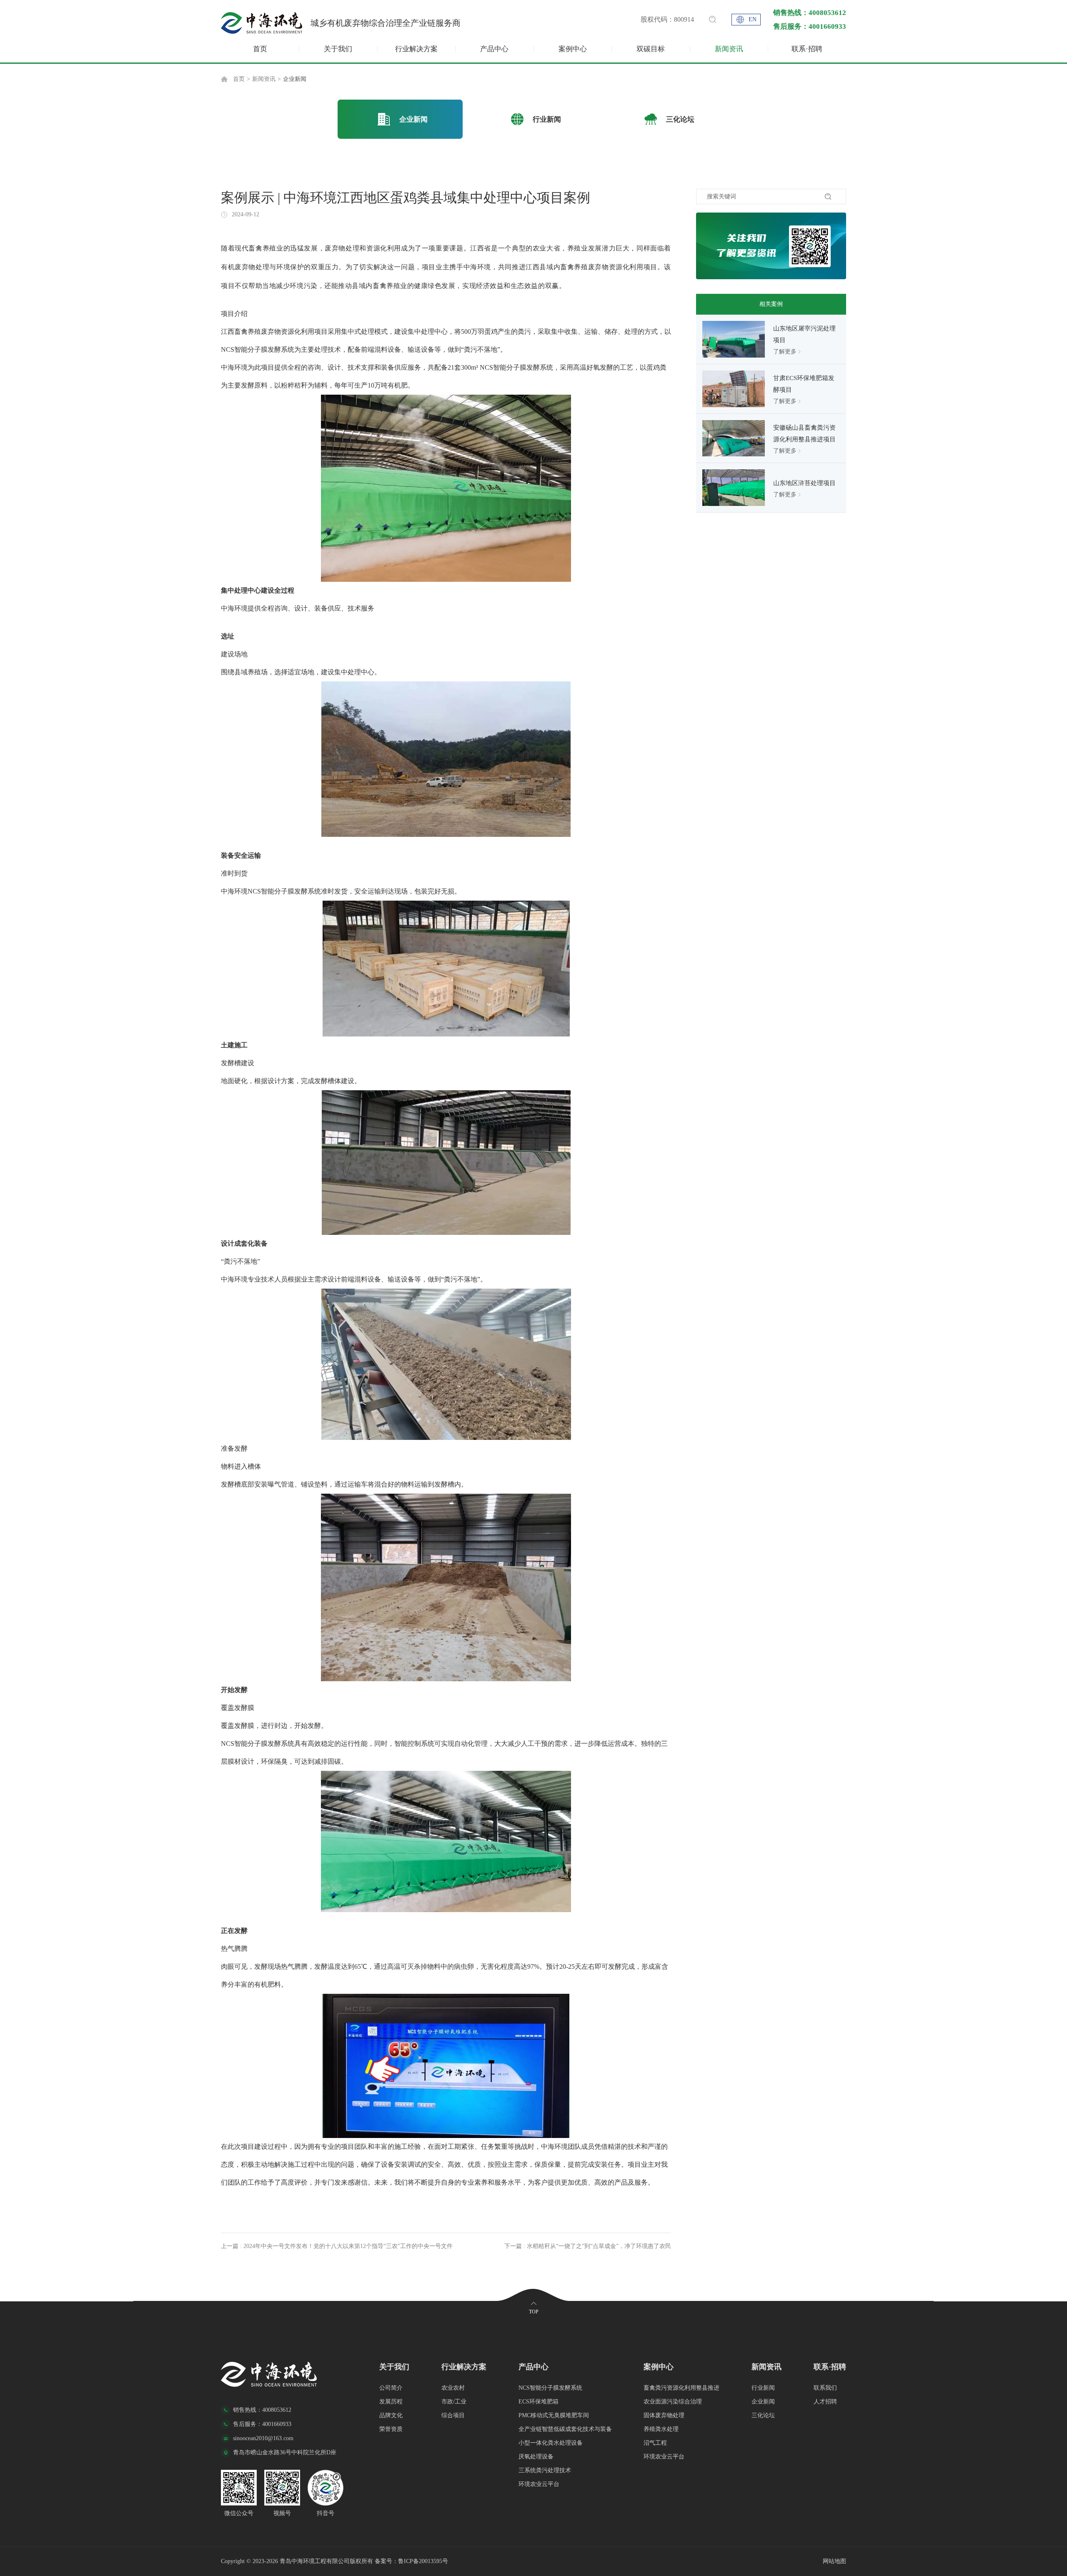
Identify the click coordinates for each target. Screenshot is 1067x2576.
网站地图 (834, 2561)
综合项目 (453, 2415)
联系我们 (825, 2388)
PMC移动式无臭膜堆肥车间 (554, 2415)
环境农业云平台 (539, 2484)
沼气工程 (655, 2443)
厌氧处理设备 (536, 2457)
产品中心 (494, 49)
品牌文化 (391, 2415)
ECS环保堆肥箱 (539, 2402)
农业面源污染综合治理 (673, 2402)
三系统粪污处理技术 (545, 2470)
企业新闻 (295, 79)
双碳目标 (651, 49)
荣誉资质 (391, 2429)
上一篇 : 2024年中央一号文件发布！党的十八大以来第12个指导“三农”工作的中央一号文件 (337, 2246)
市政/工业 (454, 2402)
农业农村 (453, 2388)
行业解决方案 (416, 49)
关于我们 (338, 49)
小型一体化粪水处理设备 (551, 2443)
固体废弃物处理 (664, 2415)
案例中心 (573, 49)
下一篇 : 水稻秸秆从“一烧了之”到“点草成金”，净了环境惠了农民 (588, 2246)
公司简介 (391, 2388)
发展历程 (391, 2402)
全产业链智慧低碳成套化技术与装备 (565, 2429)
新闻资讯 (729, 49)
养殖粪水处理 (661, 2429)
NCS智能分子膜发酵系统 (550, 2388)
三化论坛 (763, 2415)
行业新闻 (763, 2388)
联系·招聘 (807, 49)
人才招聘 (825, 2402)
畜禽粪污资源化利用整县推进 (681, 2388)
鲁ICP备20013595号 (423, 2561)
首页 (260, 49)
